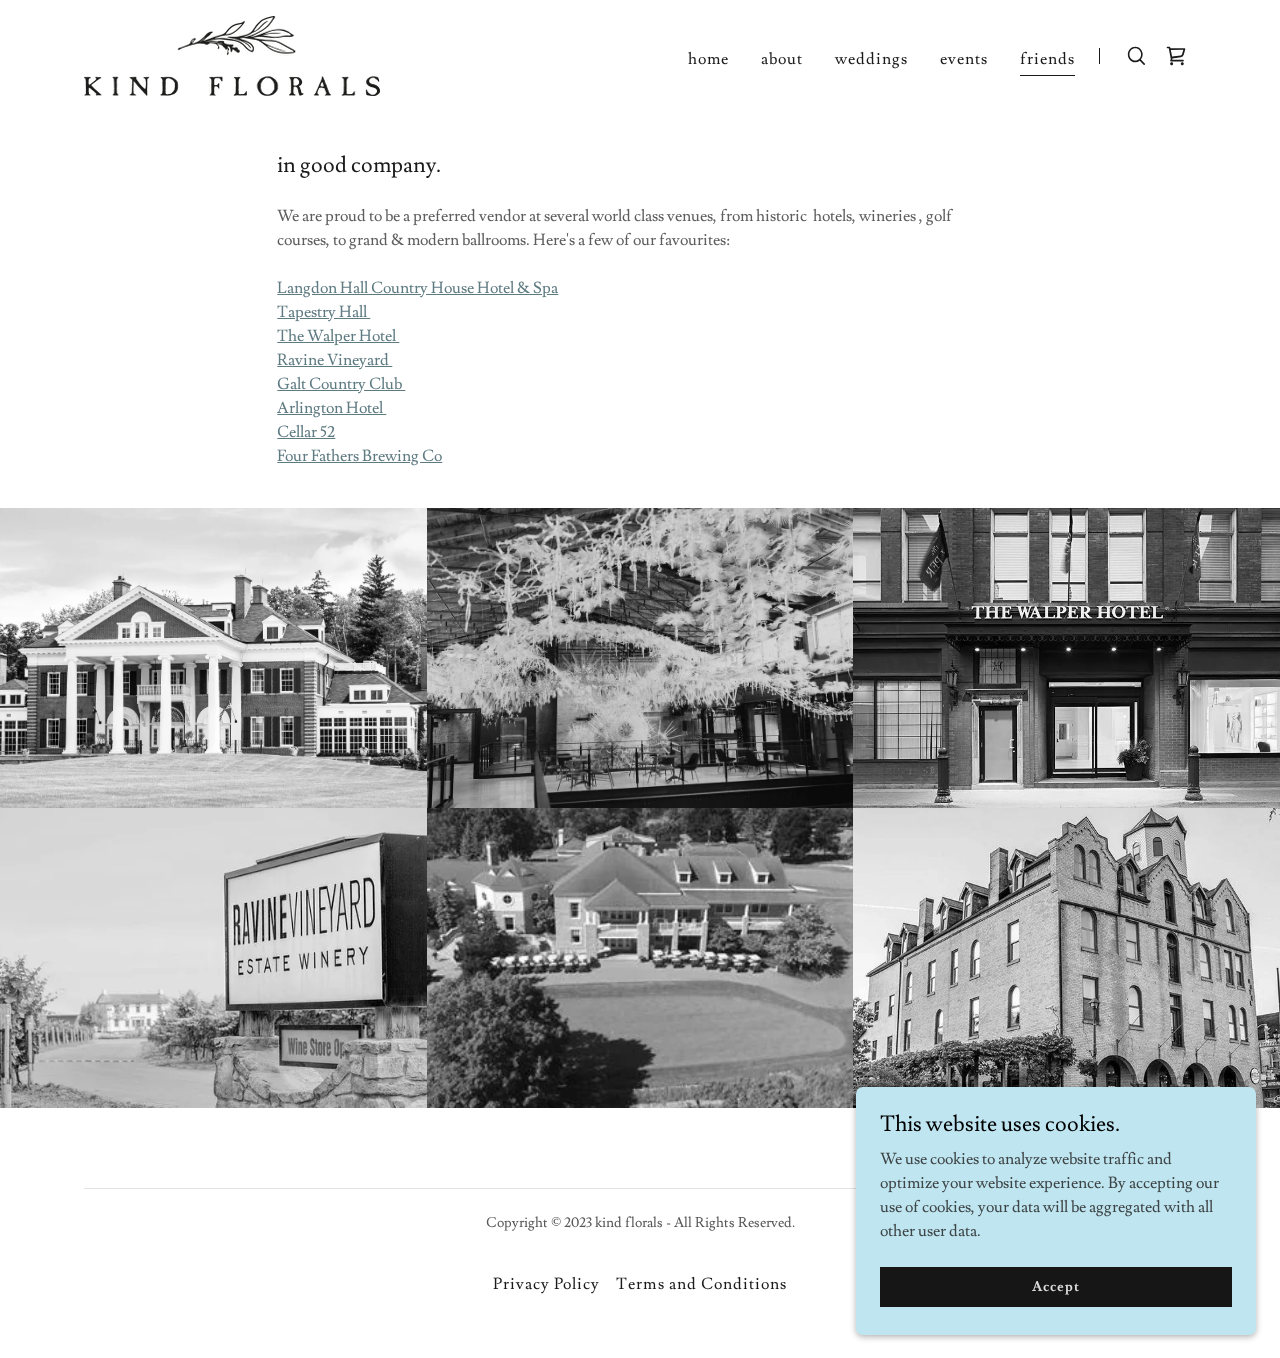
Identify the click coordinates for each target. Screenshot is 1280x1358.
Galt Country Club (341, 384)
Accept (1055, 1286)
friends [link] (1047, 59)
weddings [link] (871, 59)
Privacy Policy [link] (546, 1284)
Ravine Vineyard (334, 360)
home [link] (708, 59)
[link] (232, 52)
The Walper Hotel (338, 336)
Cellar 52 (306, 432)
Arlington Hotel (331, 408)
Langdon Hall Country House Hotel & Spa (417, 288)
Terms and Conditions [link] (701, 1284)
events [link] (964, 59)
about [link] (782, 59)
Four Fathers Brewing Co (359, 456)
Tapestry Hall (323, 312)
